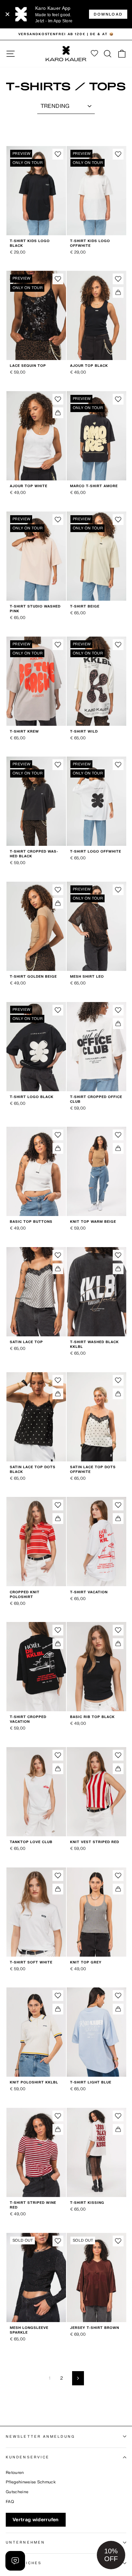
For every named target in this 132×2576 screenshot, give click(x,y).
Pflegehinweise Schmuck (31, 2482)
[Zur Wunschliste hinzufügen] (58, 154)
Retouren (15, 2473)
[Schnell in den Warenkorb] (118, 292)
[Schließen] (7, 14)
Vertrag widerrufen (36, 2520)
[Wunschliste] (94, 54)
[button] (111, 2555)
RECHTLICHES (24, 2563)
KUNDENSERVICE (28, 2457)
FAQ (10, 2502)
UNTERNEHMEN (25, 2542)
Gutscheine (17, 2492)
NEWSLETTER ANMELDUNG (40, 2437)
